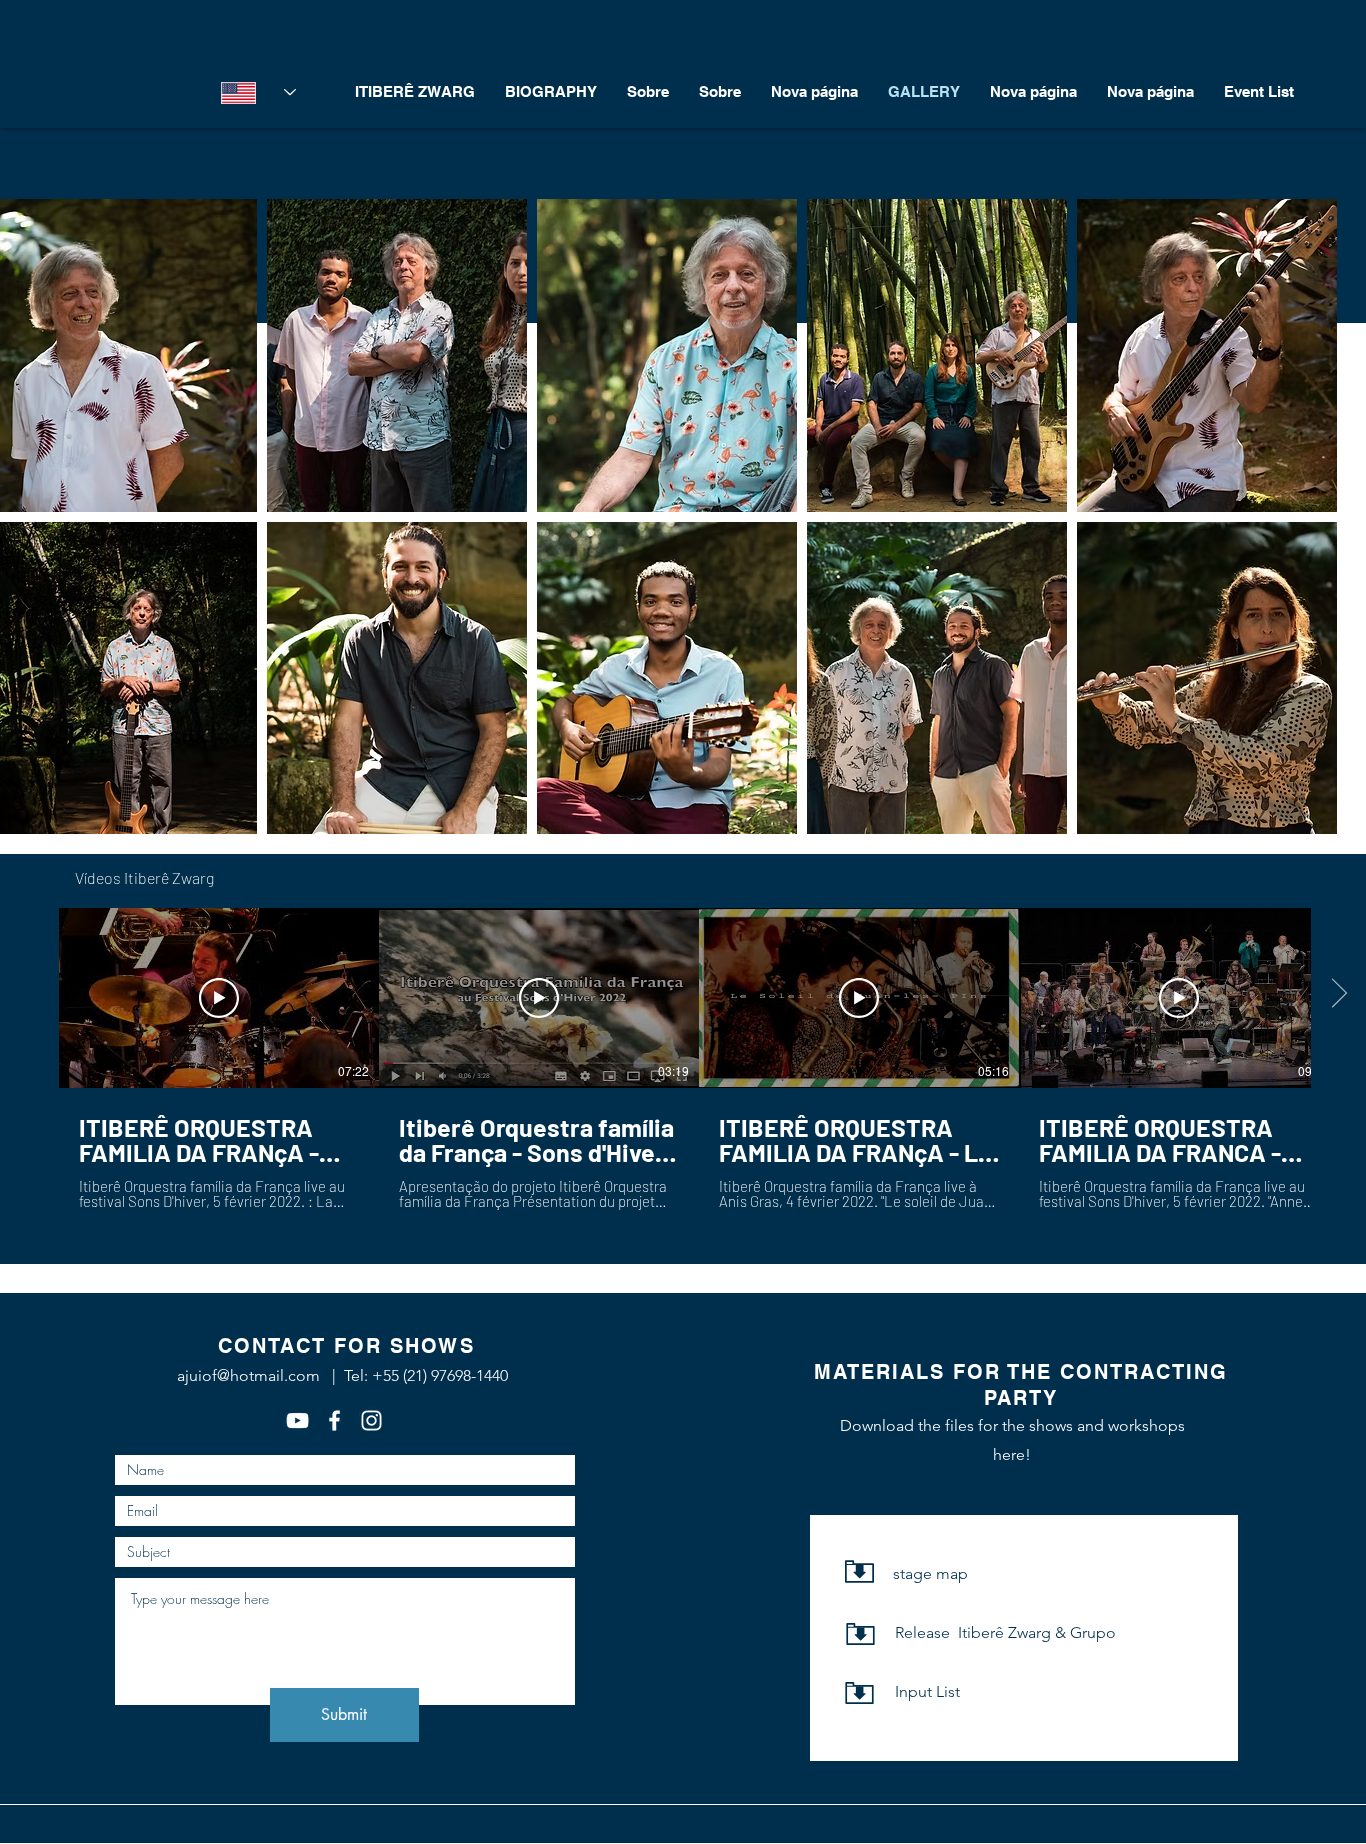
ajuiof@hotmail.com (248, 1375)
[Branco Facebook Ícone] (334, 1420)
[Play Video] (219, 998)
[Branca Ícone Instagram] (371, 1420)
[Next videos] (1338, 994)
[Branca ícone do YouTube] (297, 1420)
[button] (397, 355)
